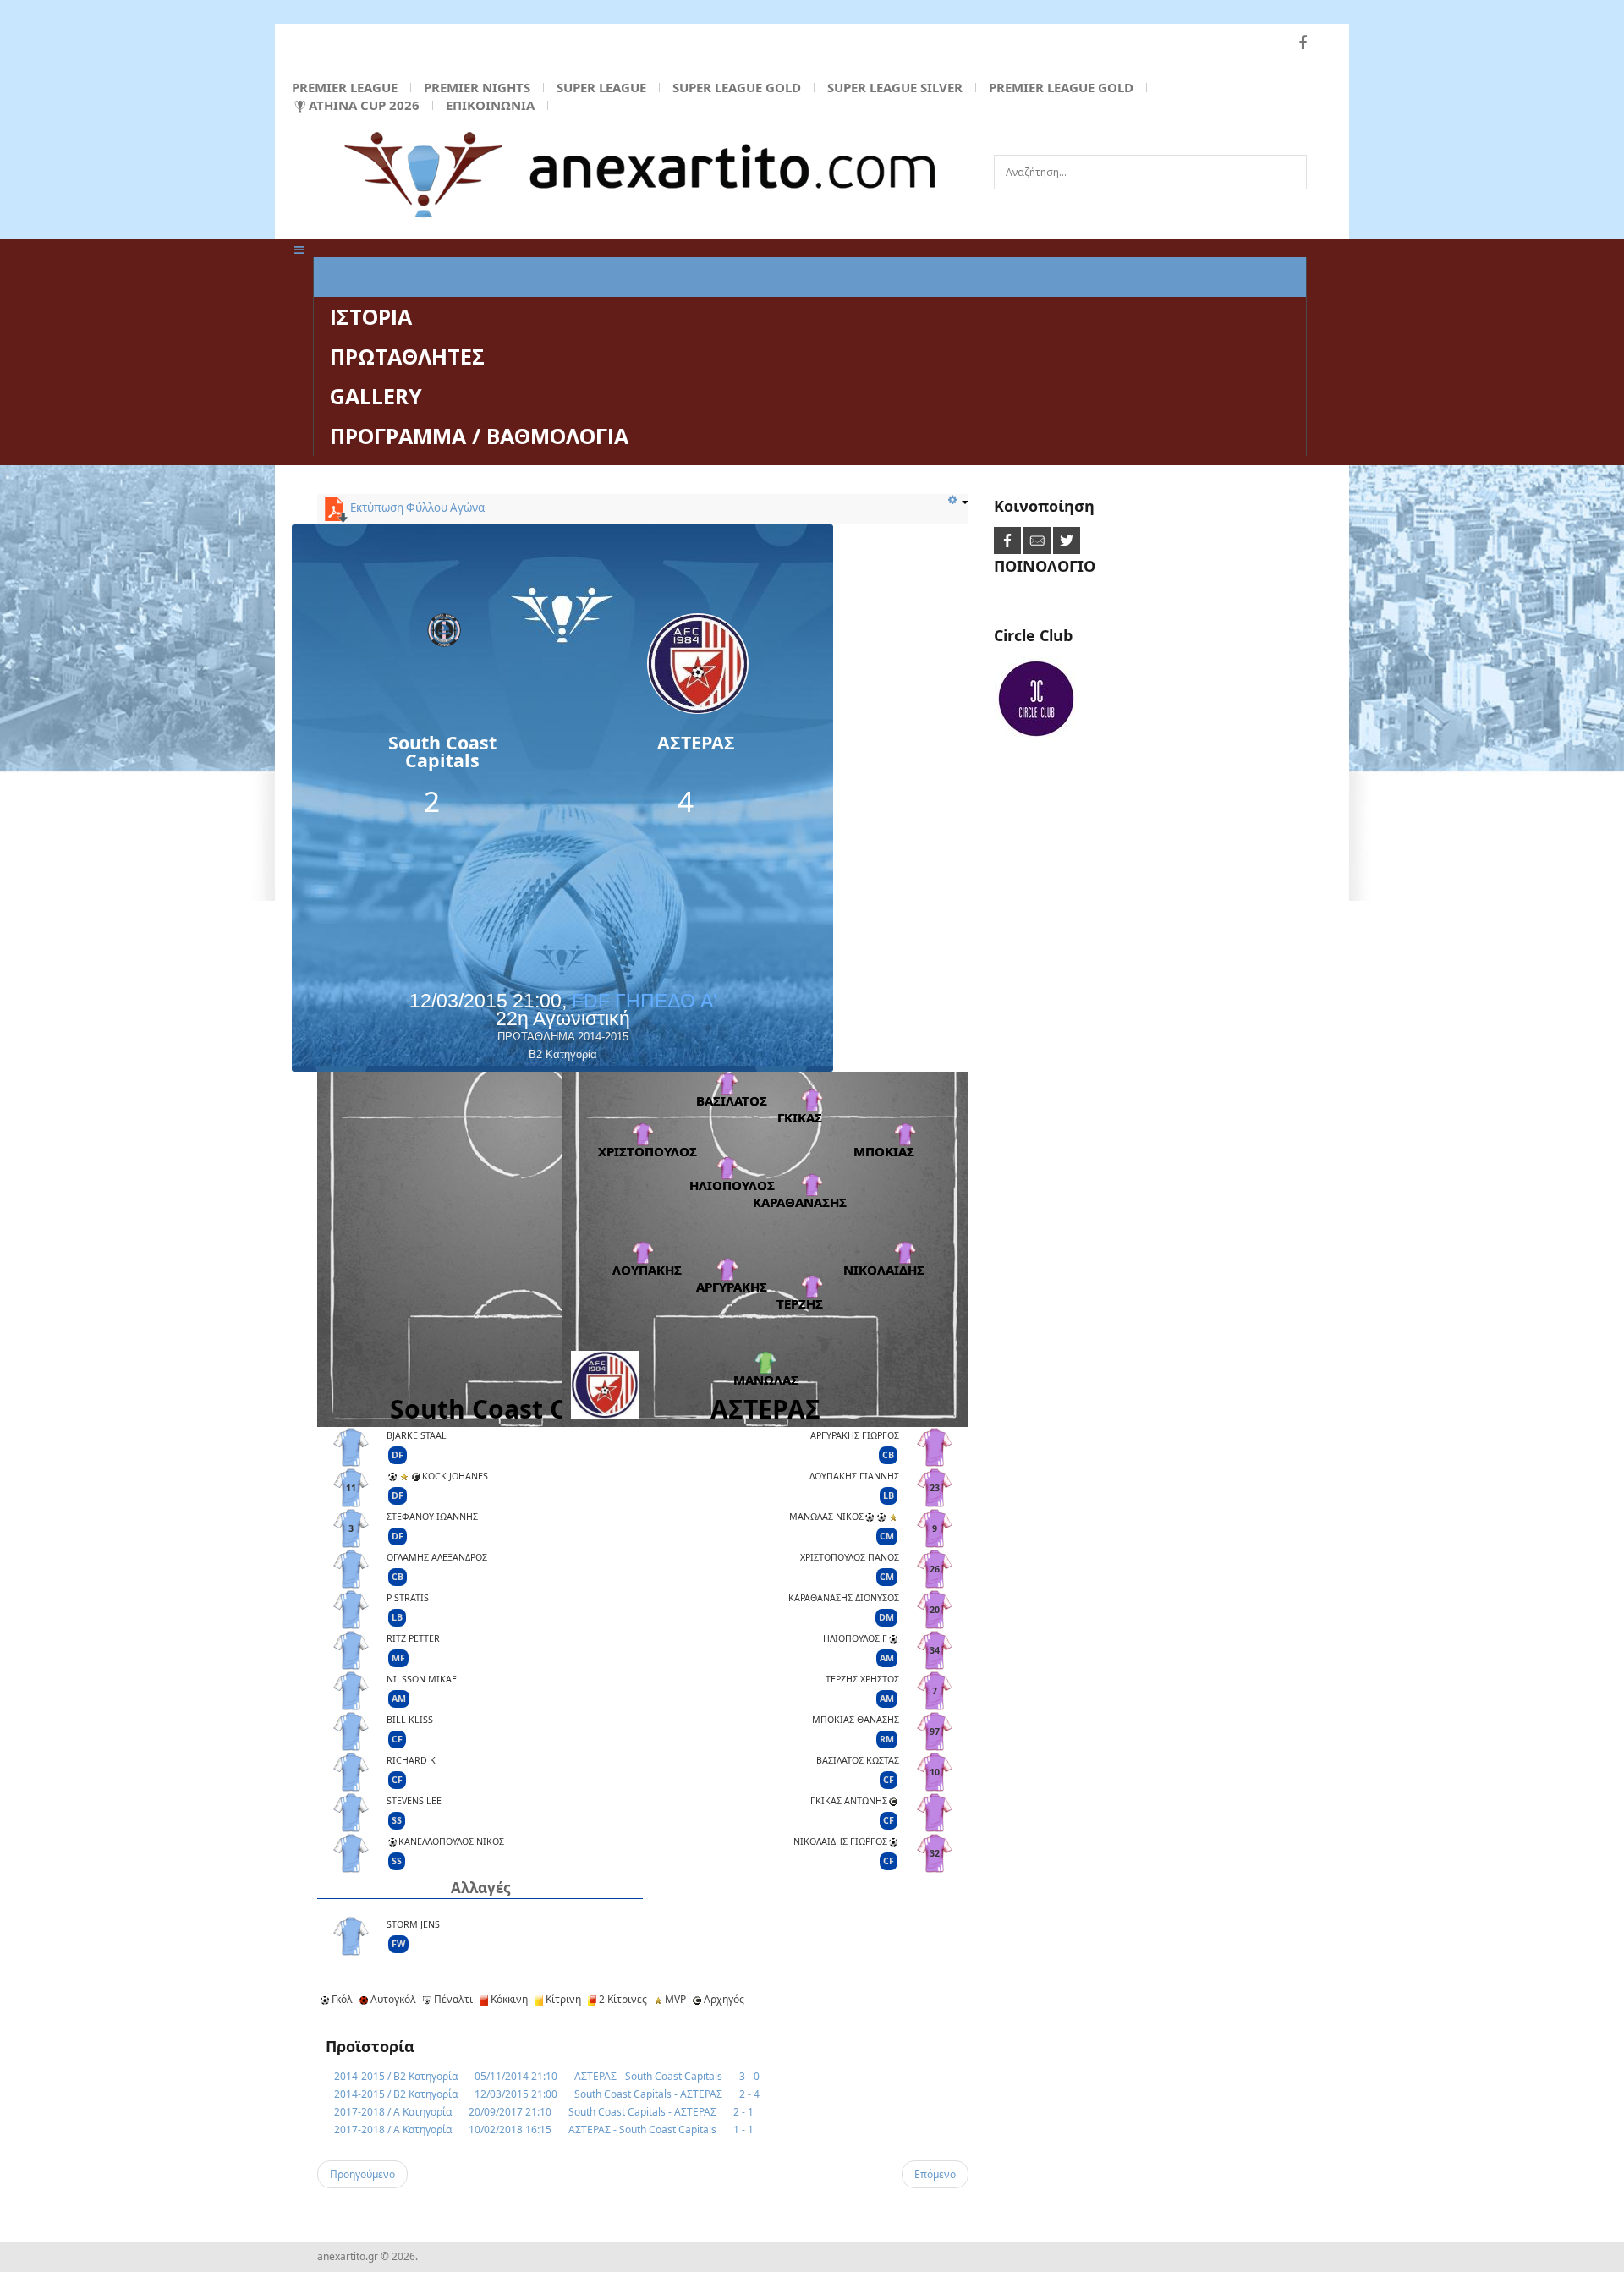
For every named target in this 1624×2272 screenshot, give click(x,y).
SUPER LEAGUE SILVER (895, 87)
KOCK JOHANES (455, 1476)
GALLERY (376, 396)
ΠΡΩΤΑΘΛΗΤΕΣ (407, 356)
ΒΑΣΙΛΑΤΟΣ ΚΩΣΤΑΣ (858, 1760)
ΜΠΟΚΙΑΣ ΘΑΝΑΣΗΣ (856, 1720)
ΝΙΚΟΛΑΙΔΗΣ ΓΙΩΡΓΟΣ (840, 1841)
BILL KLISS (410, 1720)
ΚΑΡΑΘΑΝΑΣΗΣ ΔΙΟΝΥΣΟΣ (844, 1598)
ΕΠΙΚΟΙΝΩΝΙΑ (490, 105)
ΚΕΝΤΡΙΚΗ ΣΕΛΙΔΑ (422, 277)
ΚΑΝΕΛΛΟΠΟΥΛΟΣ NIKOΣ (451, 1841)
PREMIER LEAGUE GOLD (1061, 87)
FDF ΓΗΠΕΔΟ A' (644, 1001)
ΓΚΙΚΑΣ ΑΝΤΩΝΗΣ (849, 1801)
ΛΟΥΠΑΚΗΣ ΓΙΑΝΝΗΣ (854, 1476)
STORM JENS (413, 1924)
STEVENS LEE (414, 1801)
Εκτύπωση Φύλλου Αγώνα (416, 508)
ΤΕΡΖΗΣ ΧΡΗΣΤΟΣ (862, 1679)
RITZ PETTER (413, 1638)
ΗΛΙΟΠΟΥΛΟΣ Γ (855, 1638)
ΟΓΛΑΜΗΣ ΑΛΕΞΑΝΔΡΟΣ (437, 1557)
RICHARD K (411, 1760)
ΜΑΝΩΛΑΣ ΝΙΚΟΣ (826, 1517)
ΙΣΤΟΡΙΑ (371, 316)
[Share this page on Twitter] (1067, 540)
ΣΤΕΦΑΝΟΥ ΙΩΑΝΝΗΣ (432, 1517)
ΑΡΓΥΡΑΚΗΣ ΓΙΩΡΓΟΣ (855, 1435)
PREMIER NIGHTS (477, 87)
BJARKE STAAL (417, 1435)
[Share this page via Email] (1038, 540)
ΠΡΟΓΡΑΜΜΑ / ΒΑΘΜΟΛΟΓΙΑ (479, 436)
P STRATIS (408, 1598)
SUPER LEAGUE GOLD (737, 87)
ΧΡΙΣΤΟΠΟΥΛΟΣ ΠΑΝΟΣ (850, 1557)
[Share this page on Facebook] (1009, 540)
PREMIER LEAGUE (345, 87)
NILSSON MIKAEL (424, 1679)
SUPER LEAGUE (601, 87)
